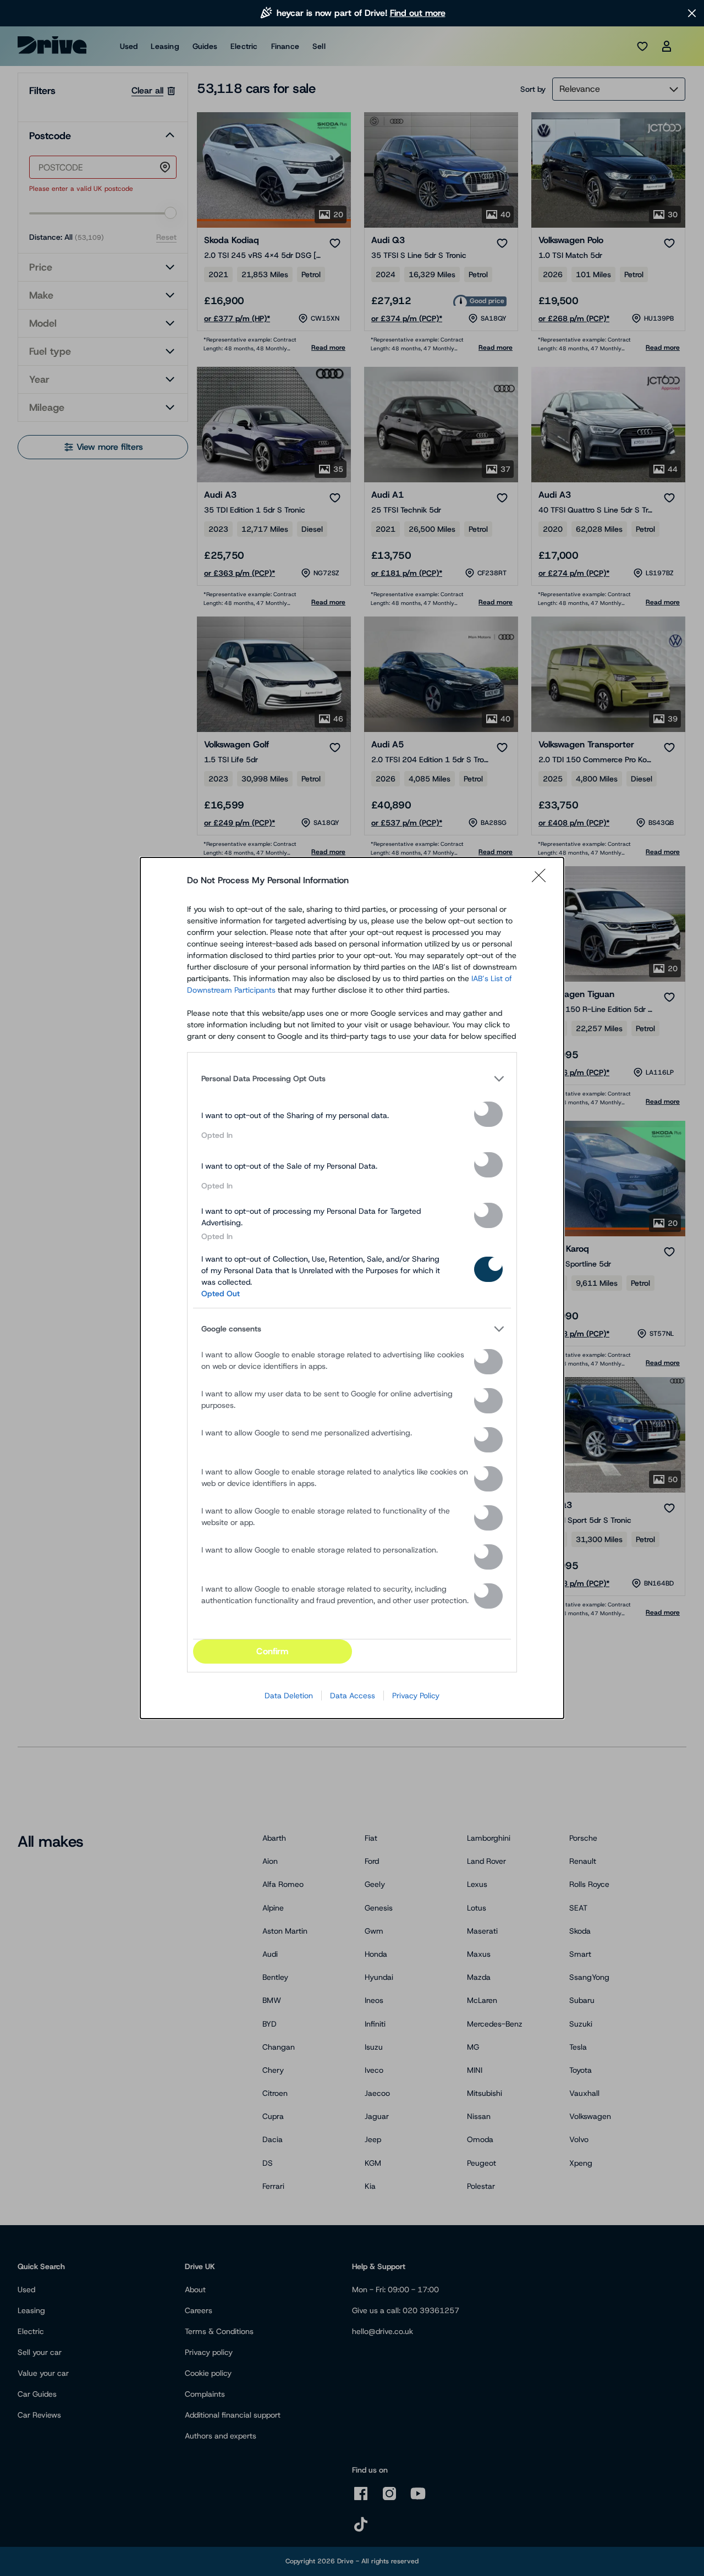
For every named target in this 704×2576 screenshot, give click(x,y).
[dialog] (352, 1288)
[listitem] (352, 1078)
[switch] (488, 1114)
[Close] (542, 880)
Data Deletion (289, 1696)
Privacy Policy (416, 1696)
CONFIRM (272, 1651)
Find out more (418, 13)
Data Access (353, 1696)
